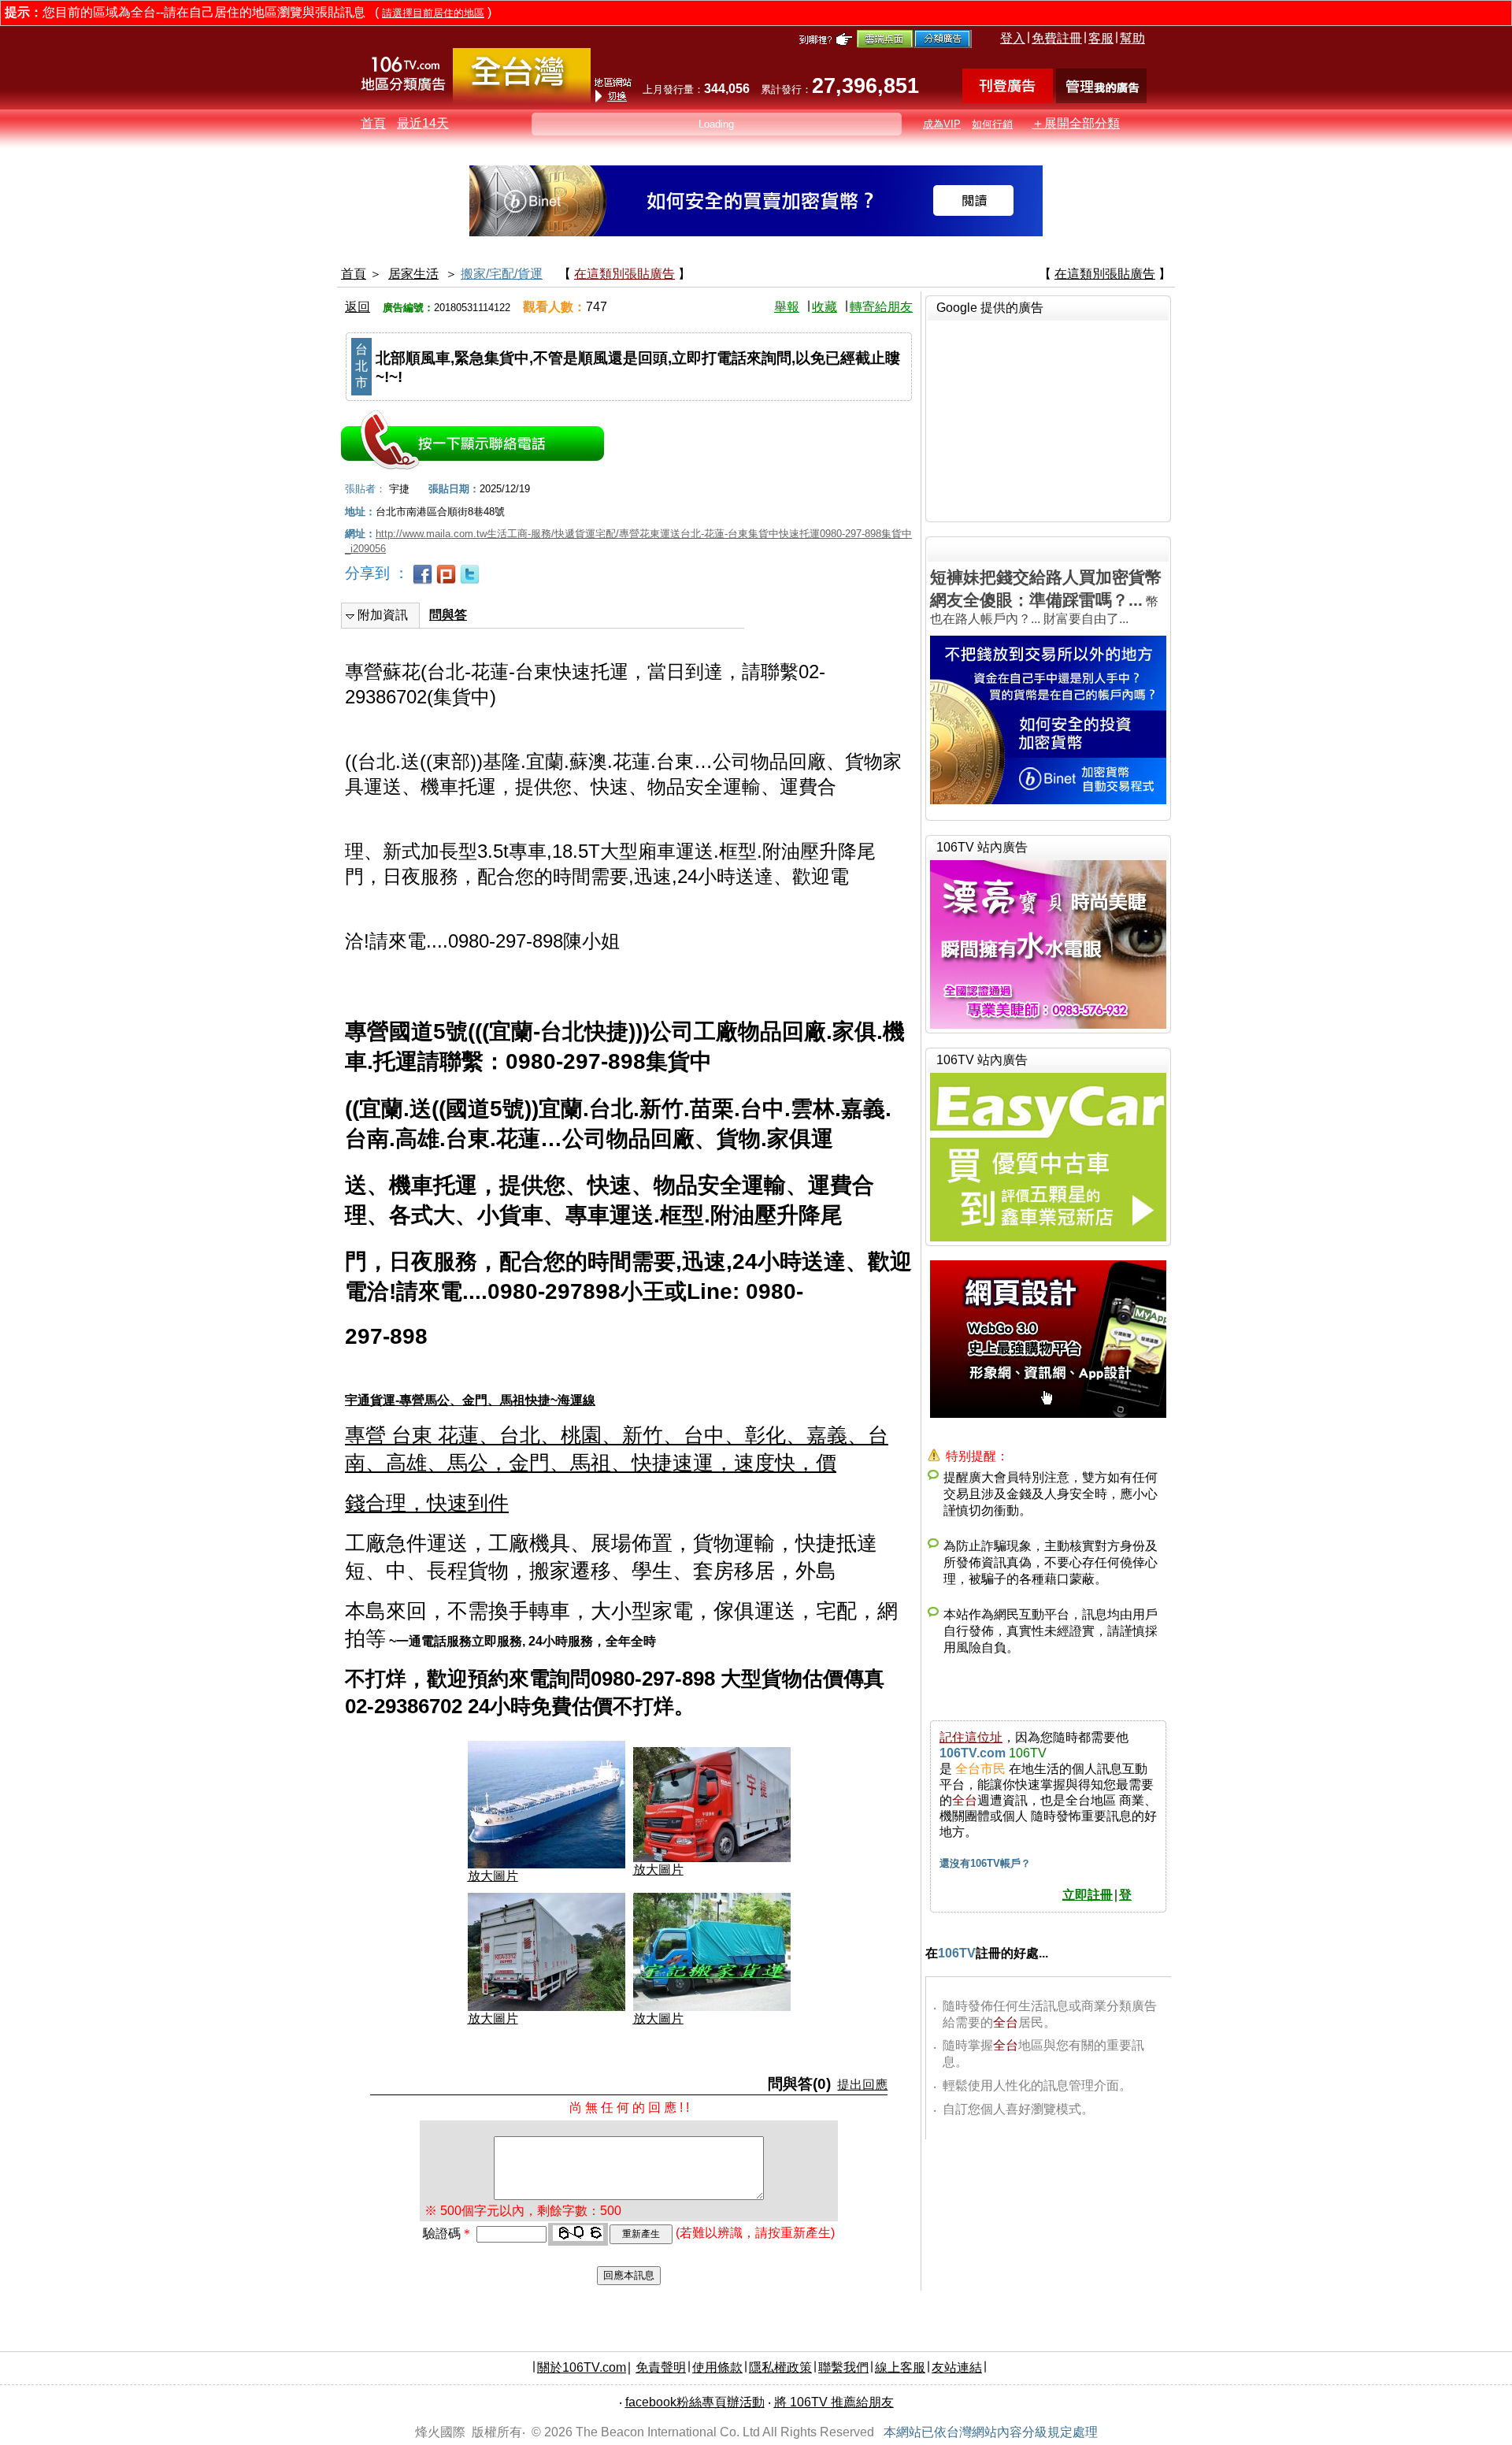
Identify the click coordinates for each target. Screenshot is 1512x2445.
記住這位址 (971, 1737)
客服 (1101, 38)
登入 (1013, 38)
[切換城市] (522, 100)
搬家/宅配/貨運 (502, 274)
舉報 (787, 307)
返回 (358, 307)
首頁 (373, 123)
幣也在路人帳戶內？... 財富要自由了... (1046, 597)
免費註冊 (1057, 38)
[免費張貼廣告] (1008, 99)
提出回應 (862, 2085)
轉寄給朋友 (881, 307)
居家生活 (413, 274)
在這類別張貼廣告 (624, 274)
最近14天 (423, 123)
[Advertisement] (1048, 419)
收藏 (825, 307)
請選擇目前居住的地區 (433, 13)
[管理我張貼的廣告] (1101, 99)
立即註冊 (1088, 1895)
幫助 (1132, 38)
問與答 (448, 615)
